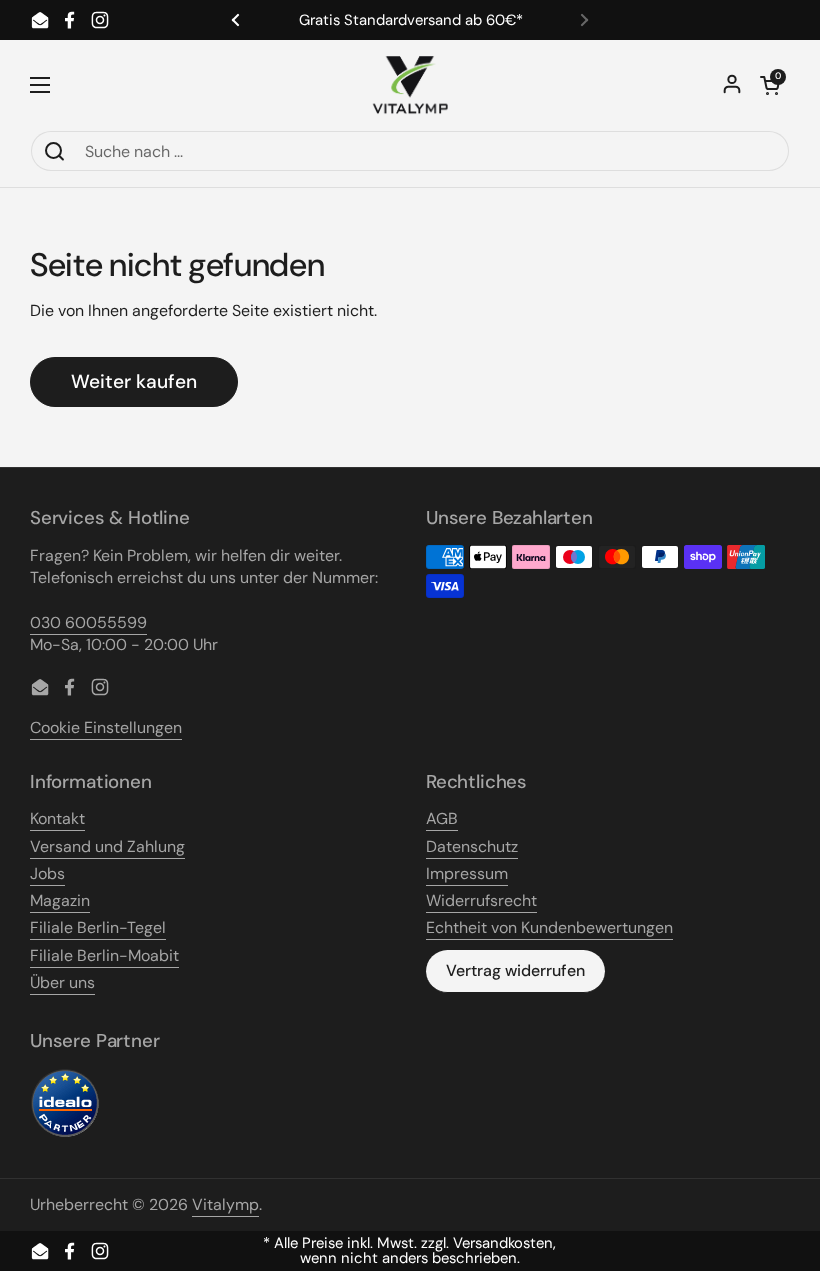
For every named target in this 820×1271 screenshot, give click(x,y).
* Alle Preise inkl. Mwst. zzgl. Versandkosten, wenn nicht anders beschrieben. (409, 1251)
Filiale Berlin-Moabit (104, 955)
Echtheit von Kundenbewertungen (549, 927)
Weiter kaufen (134, 381)
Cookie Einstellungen (106, 727)
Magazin (60, 900)
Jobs (47, 873)
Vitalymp (225, 1204)
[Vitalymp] (410, 85)
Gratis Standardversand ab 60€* (411, 20)
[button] (770, 85)
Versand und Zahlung (107, 846)
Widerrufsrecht (481, 900)
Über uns (62, 982)
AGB (442, 818)
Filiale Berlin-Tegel (98, 927)
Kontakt (57, 818)
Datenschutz (472, 846)
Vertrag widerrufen (515, 970)
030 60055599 (88, 622)
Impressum (467, 873)
